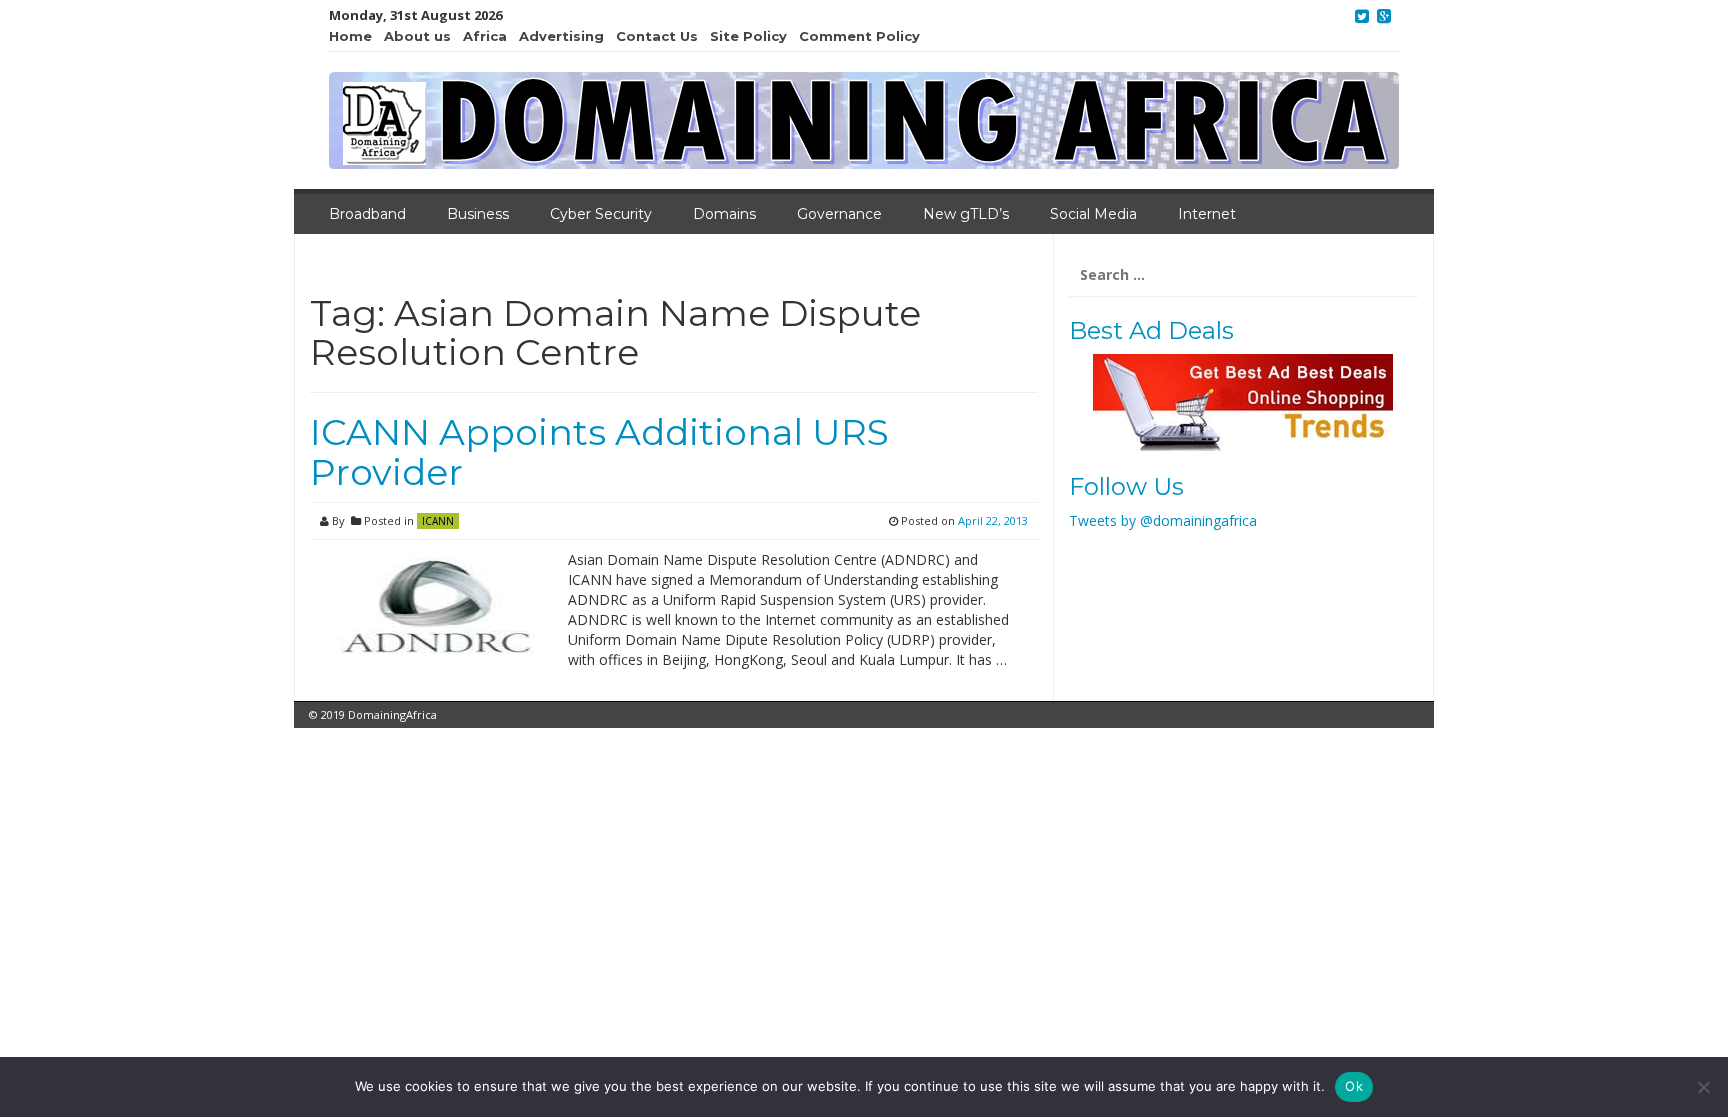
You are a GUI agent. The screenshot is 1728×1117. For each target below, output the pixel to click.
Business (478, 214)
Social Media (1093, 214)
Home (350, 36)
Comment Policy (859, 36)
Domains (724, 214)
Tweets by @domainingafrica (1163, 520)
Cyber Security (601, 214)
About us (417, 36)
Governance (839, 214)
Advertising (561, 36)
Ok (1354, 1086)
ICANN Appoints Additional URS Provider (599, 452)
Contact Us (657, 36)
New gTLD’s (966, 214)
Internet (1207, 214)
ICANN (438, 521)
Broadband (367, 214)
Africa (485, 36)
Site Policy (748, 36)
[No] (1703, 1087)
